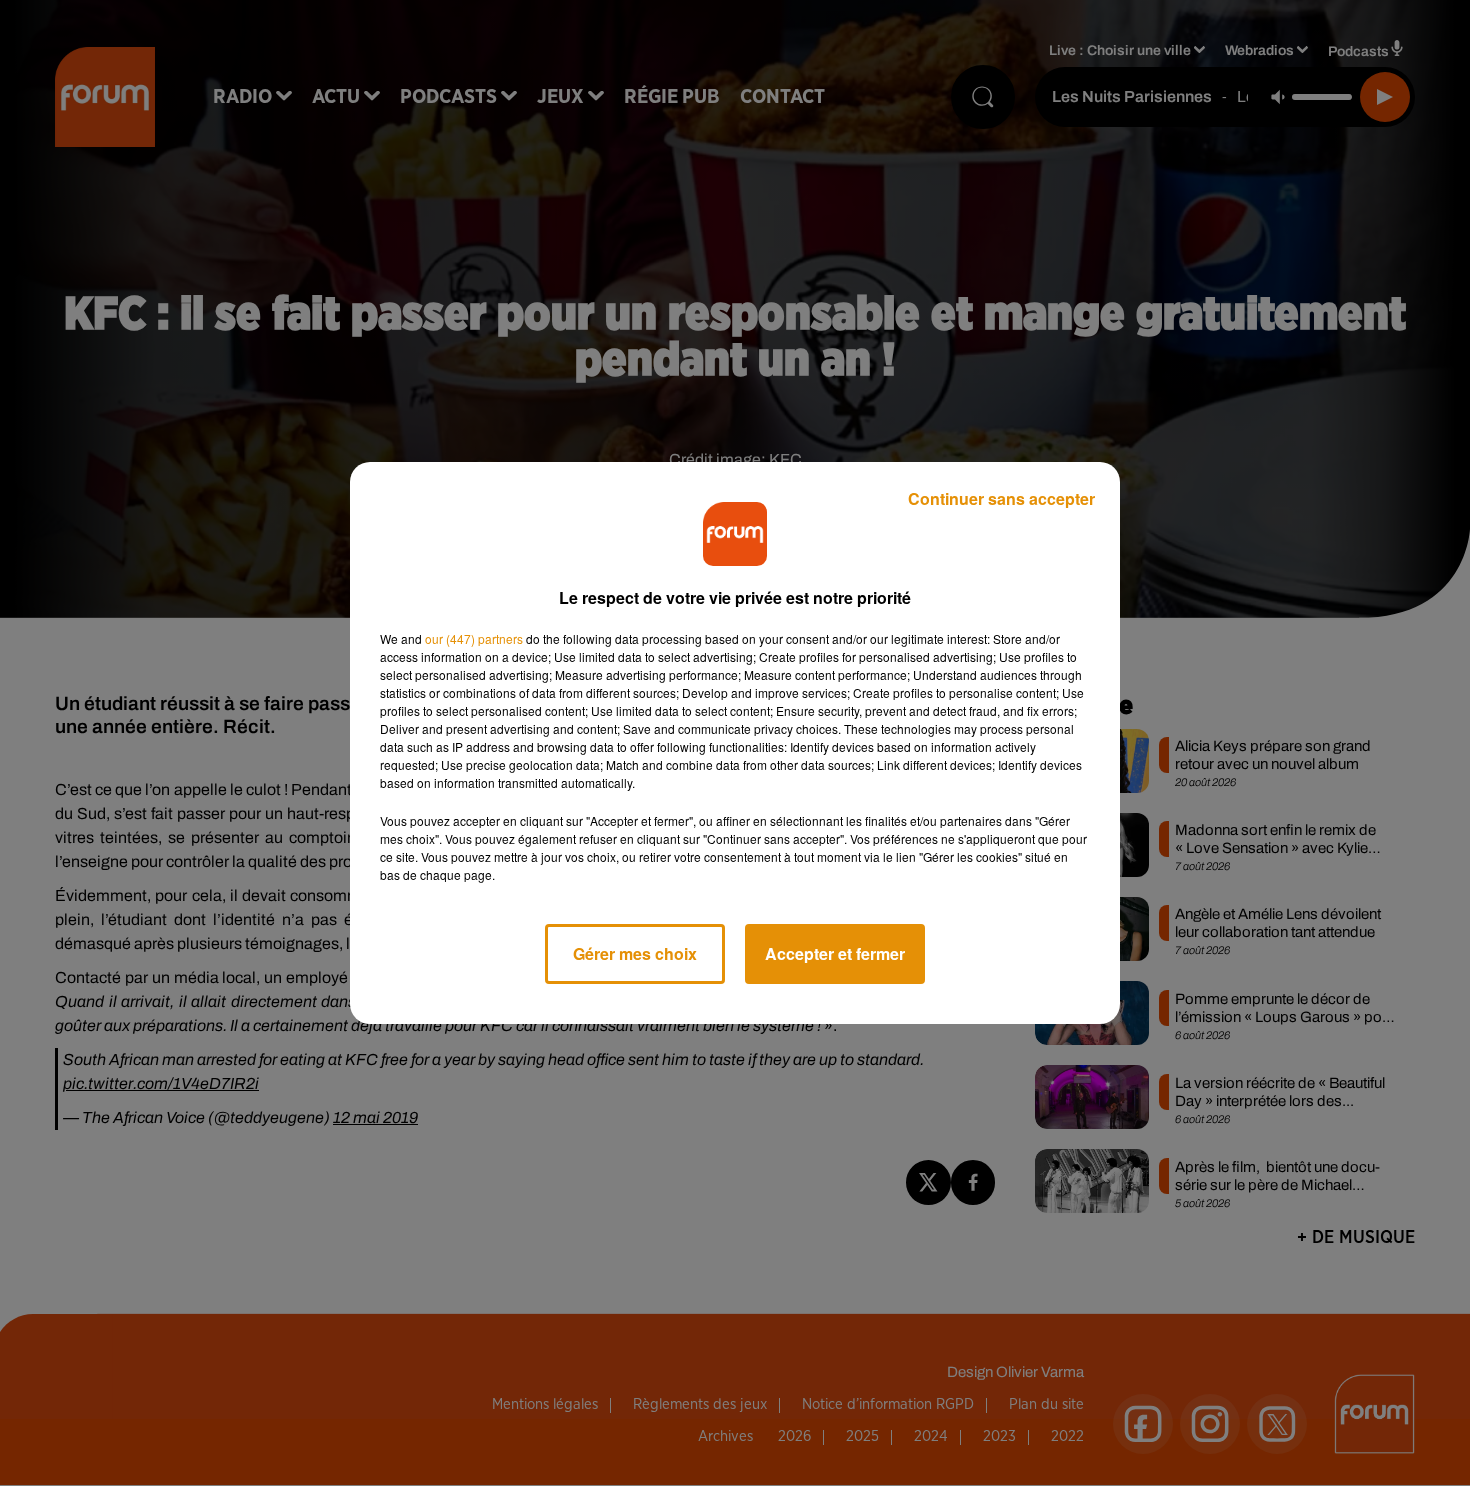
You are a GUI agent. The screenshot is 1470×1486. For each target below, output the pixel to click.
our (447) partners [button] (474, 638)
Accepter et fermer (835, 953)
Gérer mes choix (635, 953)
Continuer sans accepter (1001, 498)
